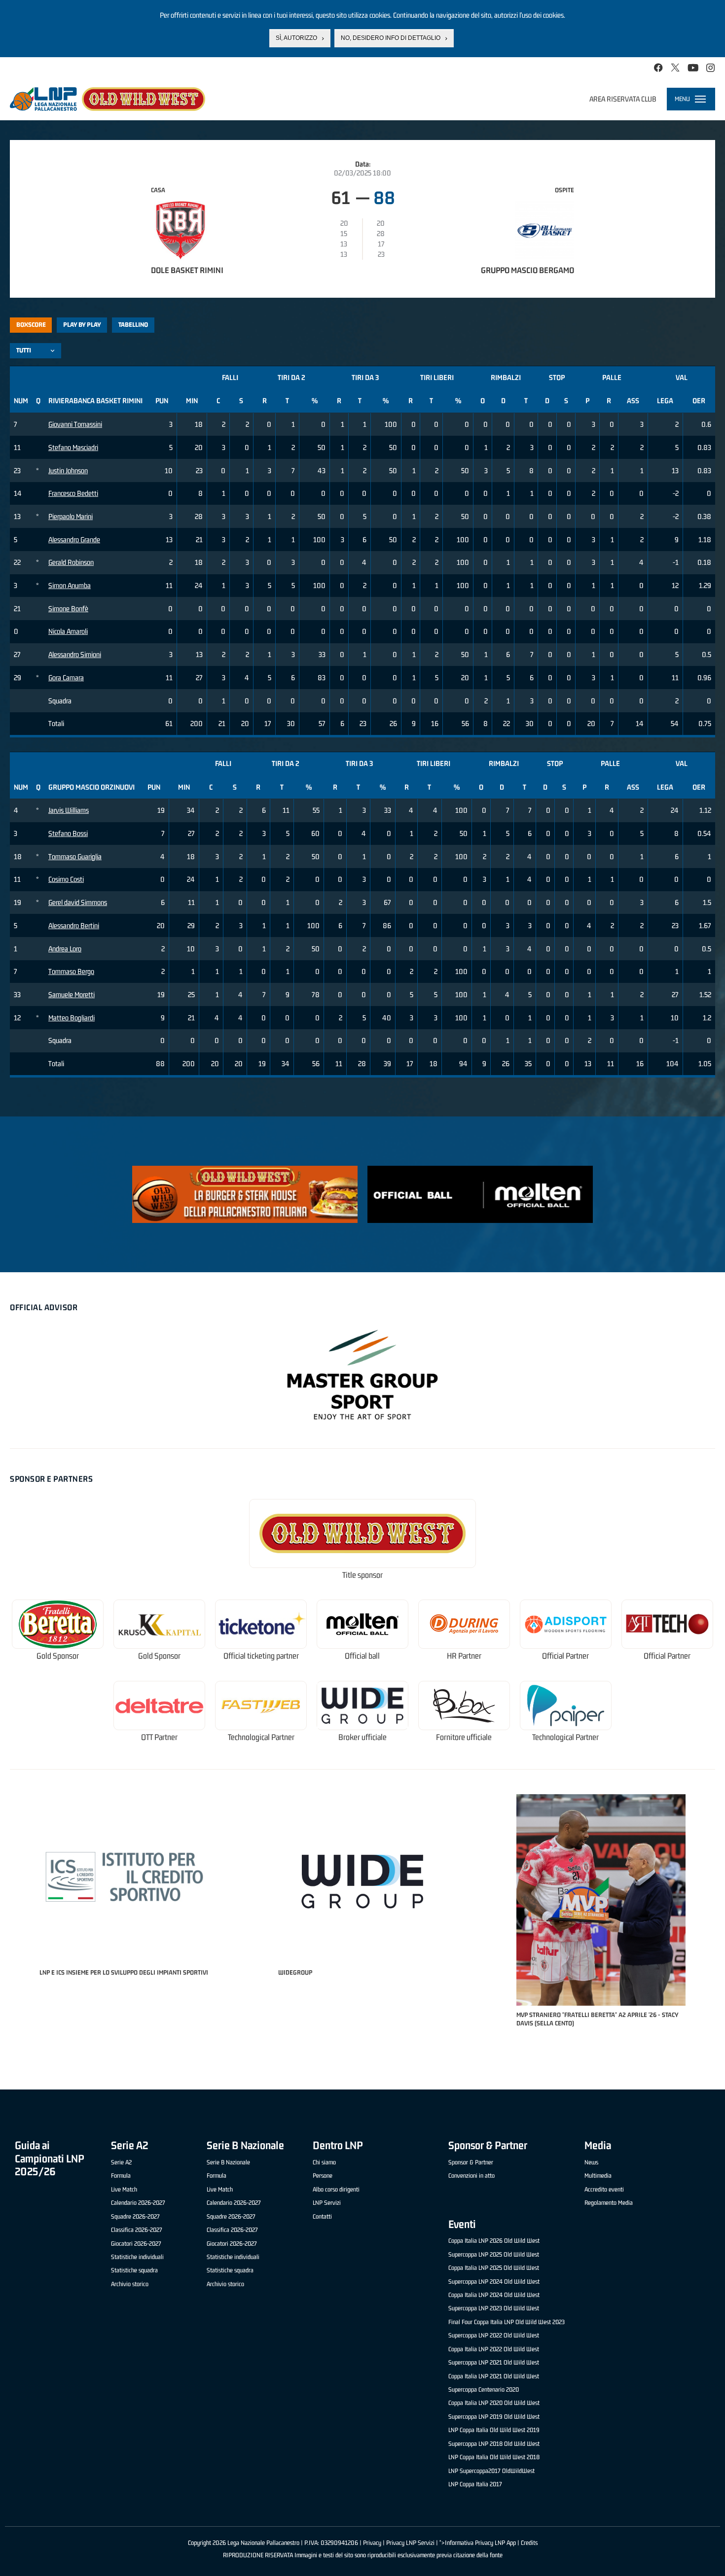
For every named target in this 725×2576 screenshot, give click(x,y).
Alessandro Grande (74, 540)
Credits (529, 2543)
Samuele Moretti (72, 994)
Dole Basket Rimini (187, 270)
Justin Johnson (68, 470)
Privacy (372, 2543)
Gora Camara (66, 678)
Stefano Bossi (68, 833)
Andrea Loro (65, 949)
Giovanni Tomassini (75, 424)
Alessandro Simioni (75, 654)
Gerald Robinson (71, 562)
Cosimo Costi (66, 879)
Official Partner (565, 1656)
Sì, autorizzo (296, 38)
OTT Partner (159, 1737)
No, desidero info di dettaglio (391, 38)
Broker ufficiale (362, 1737)
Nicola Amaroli (68, 631)
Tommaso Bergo (71, 971)
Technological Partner (261, 1737)
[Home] (108, 99)
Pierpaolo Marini (71, 516)
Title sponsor (362, 1575)
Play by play (82, 325)
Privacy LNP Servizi (410, 2543)
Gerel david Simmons (78, 902)
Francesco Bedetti (73, 493)
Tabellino (133, 325)
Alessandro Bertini (74, 925)
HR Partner (464, 1656)
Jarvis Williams (69, 810)
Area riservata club (623, 99)
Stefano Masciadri (73, 447)
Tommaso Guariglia (75, 856)
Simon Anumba (70, 585)
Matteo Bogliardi (72, 1018)
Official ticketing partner (261, 1656)
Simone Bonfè (68, 609)
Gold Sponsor (58, 1656)
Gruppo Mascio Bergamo (527, 270)
